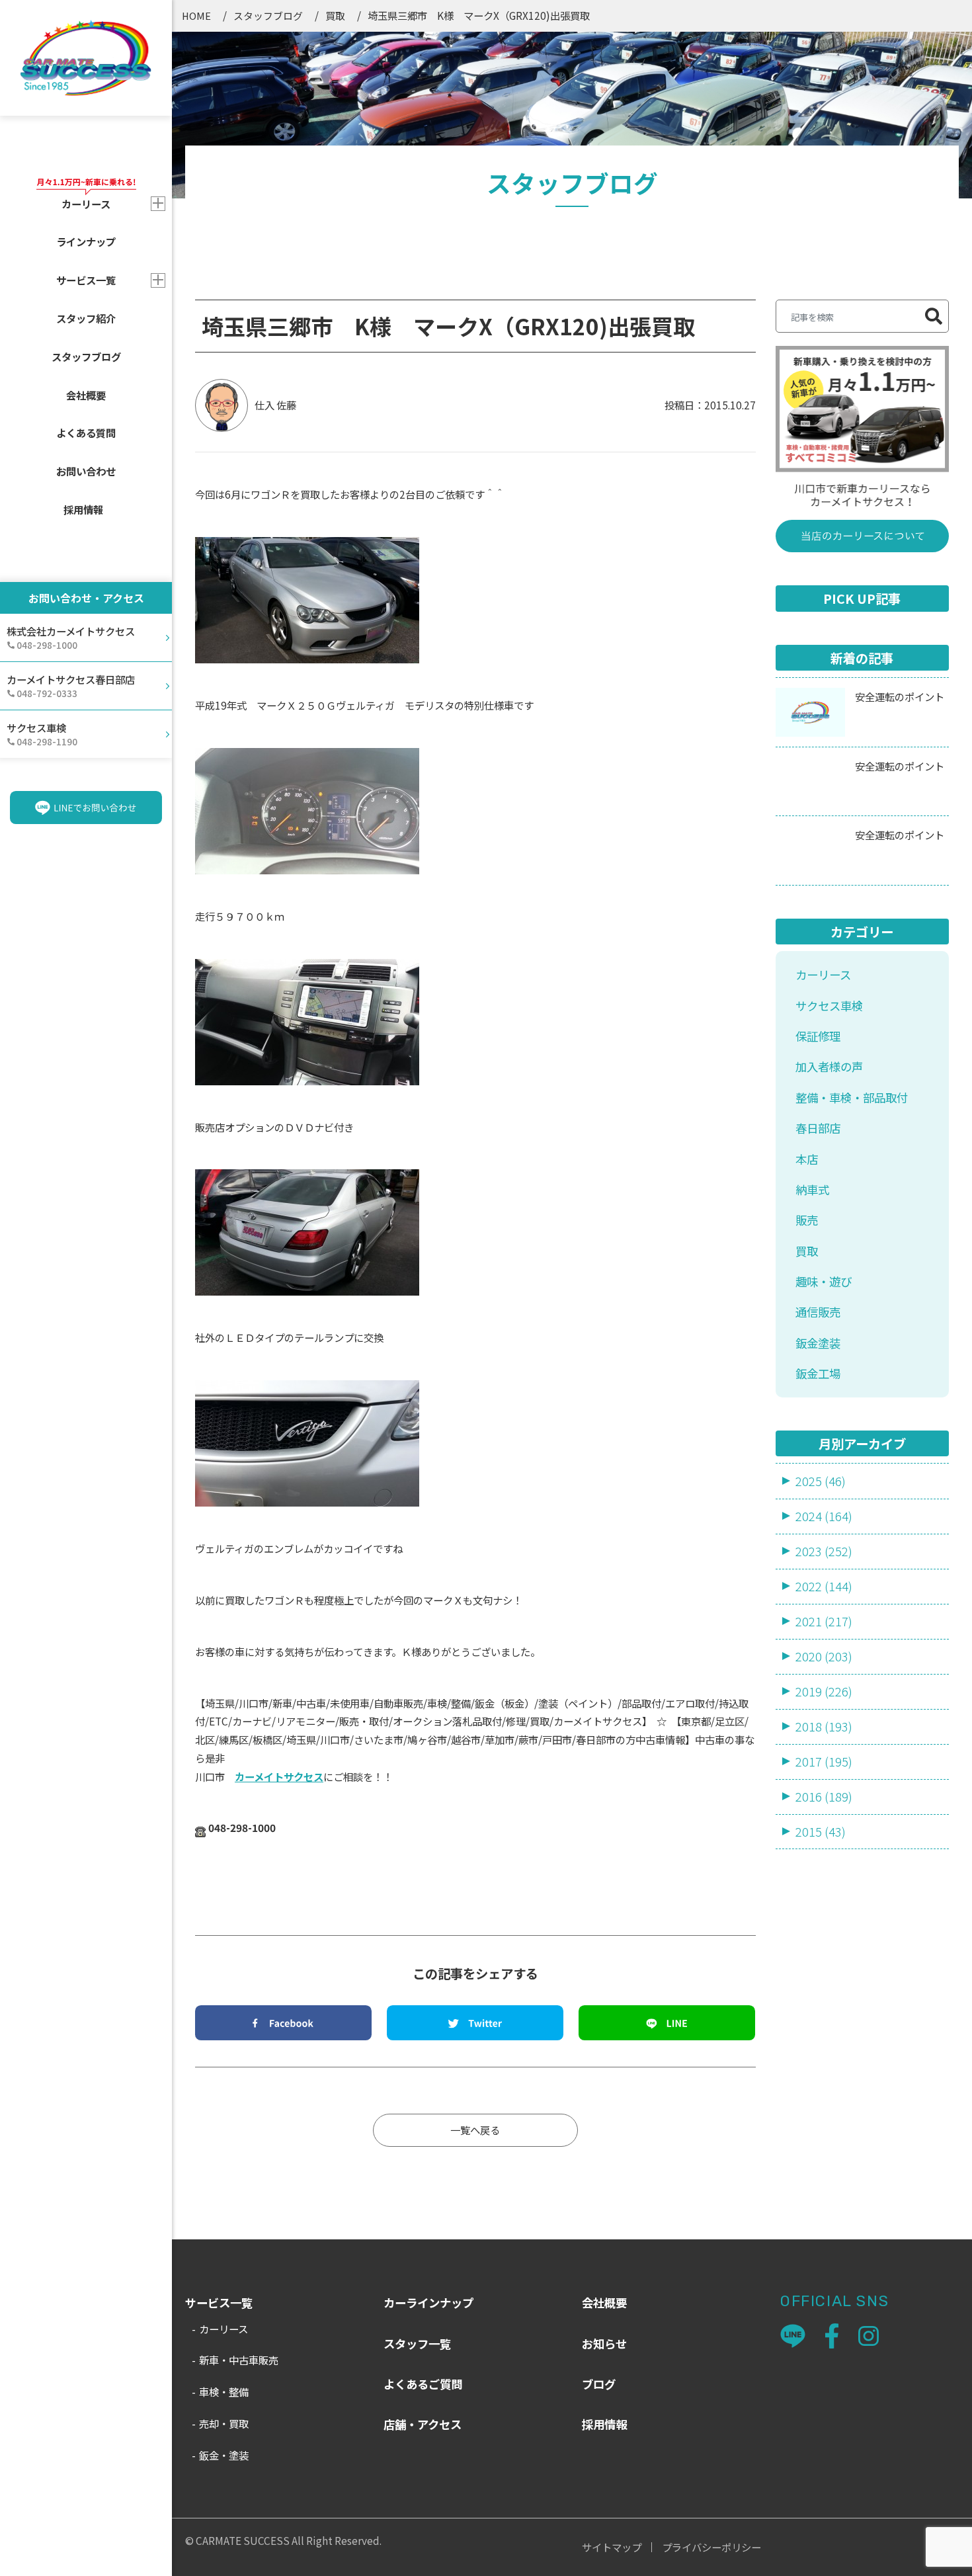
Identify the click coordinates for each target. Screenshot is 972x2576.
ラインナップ (86, 241)
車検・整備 (224, 2391)
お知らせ (604, 2344)
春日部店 (818, 1128)
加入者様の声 (829, 1066)
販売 (807, 1220)
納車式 (812, 1189)
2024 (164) (824, 1516)
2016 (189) (824, 1796)
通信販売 (818, 1312)
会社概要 (86, 395)
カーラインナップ (428, 2303)
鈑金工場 (818, 1373)
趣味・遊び (824, 1281)
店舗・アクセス (423, 2424)
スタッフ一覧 (417, 2344)
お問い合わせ (86, 471)
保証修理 (818, 1036)
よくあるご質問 (423, 2384)
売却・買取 (224, 2423)
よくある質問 (86, 433)
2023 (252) (824, 1551)
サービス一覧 (86, 280)
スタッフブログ (86, 356)
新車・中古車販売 (239, 2360)
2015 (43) (821, 1831)
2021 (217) (824, 1621)
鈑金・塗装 (224, 2455)
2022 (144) (824, 1586)
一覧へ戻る (475, 2130)
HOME (196, 16)
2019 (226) (824, 1691)
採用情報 (83, 509)
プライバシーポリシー (711, 2547)
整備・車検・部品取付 (852, 1098)
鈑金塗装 (818, 1343)
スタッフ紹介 (86, 318)
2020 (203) (824, 1656)
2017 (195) (824, 1761)
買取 (335, 16)
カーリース (823, 975)
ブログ (599, 2384)
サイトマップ (612, 2547)
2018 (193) (824, 1726)
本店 (807, 1159)
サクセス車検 (829, 1006)
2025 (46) (821, 1481)
